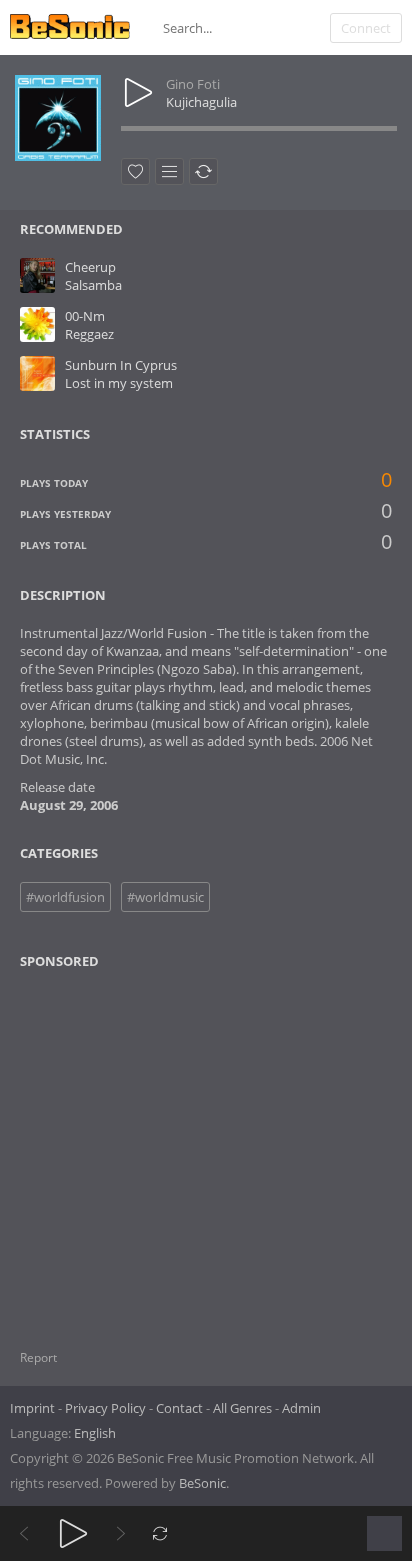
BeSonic (202, 1483)
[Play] (73, 1533)
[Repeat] (160, 1533)
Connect (366, 28)
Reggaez (89, 334)
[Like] (135, 171)
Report (38, 1357)
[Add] (169, 171)
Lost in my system (119, 383)
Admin (301, 1408)
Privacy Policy (105, 1408)
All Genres (242, 1408)
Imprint (32, 1408)
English (95, 1433)
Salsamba (93, 285)
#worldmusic (165, 897)
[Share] (203, 171)
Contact (179, 1408)
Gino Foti (193, 84)
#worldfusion (65, 897)
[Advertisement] (117, 1147)
